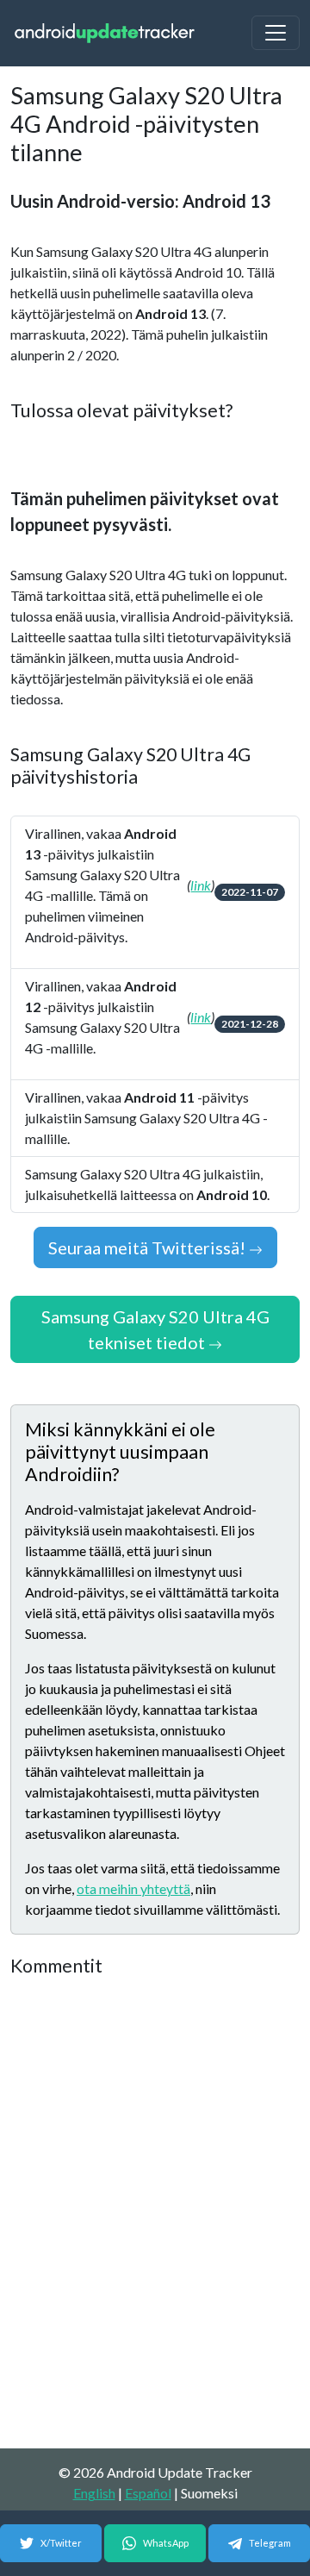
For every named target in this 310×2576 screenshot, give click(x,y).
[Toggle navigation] (276, 33)
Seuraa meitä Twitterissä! (149, 1247)
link (201, 885)
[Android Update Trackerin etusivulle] (105, 33)
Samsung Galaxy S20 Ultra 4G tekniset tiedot (155, 1329)
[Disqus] (155, 2214)
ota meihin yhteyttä (133, 1888)
